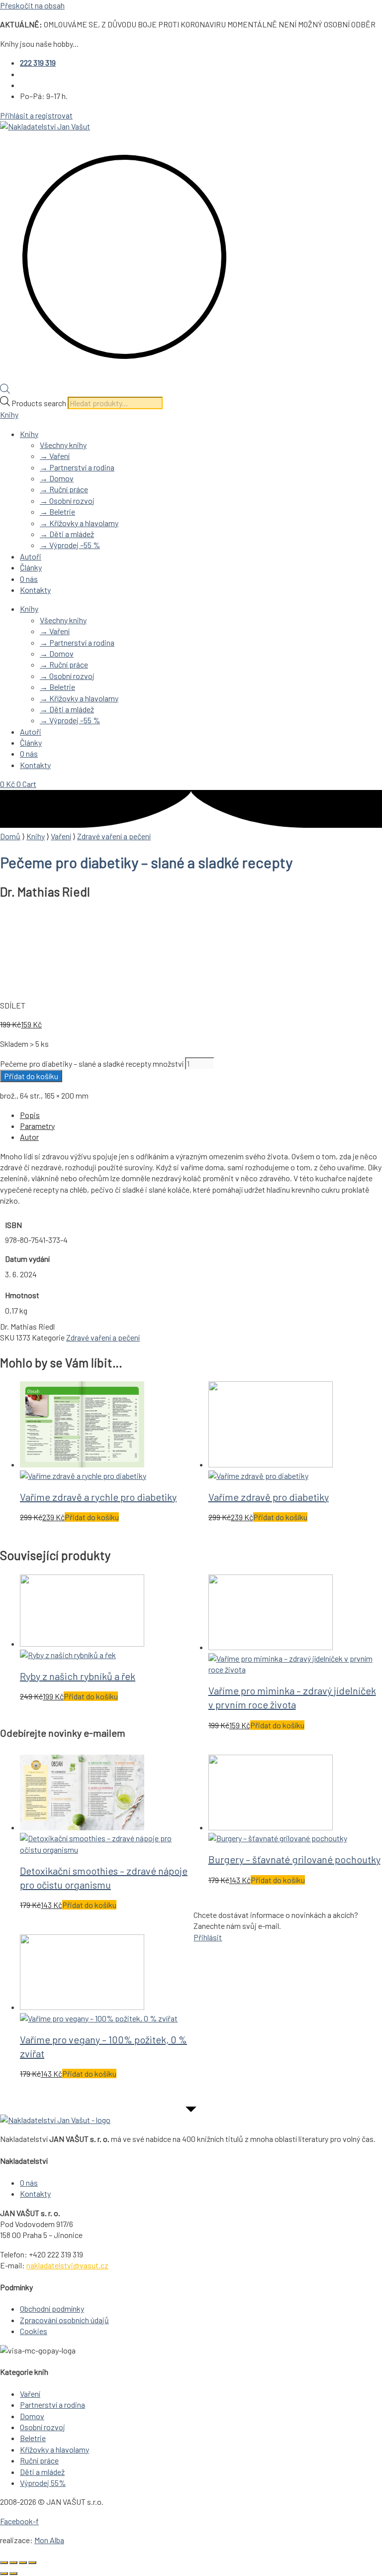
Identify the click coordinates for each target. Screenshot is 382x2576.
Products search (40, 403)
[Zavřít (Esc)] (32, 2563)
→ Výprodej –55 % (70, 545)
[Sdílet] (23, 2563)
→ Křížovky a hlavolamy (79, 523)
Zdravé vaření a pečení (114, 836)
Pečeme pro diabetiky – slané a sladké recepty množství (92, 1064)
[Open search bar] (5, 391)
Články (31, 567)
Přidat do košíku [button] (92, 1517)
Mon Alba (49, 2540)
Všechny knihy (63, 445)
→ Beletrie (57, 511)
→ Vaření (55, 456)
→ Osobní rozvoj (67, 501)
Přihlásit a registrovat (36, 115)
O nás (29, 579)
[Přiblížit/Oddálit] (4, 2563)
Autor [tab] (29, 1137)
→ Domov (57, 478)
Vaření (61, 836)
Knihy (9, 414)
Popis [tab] (30, 1115)
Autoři (31, 556)
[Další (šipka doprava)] (13, 2574)
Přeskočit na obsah (32, 5)
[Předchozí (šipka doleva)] (4, 2574)
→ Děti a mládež (67, 534)
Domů (10, 836)
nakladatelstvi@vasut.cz (67, 2265)
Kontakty (35, 590)
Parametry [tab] (37, 1126)
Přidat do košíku (31, 1076)
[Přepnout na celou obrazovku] (13, 2563)
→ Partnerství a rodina (77, 467)
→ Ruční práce (64, 489)
